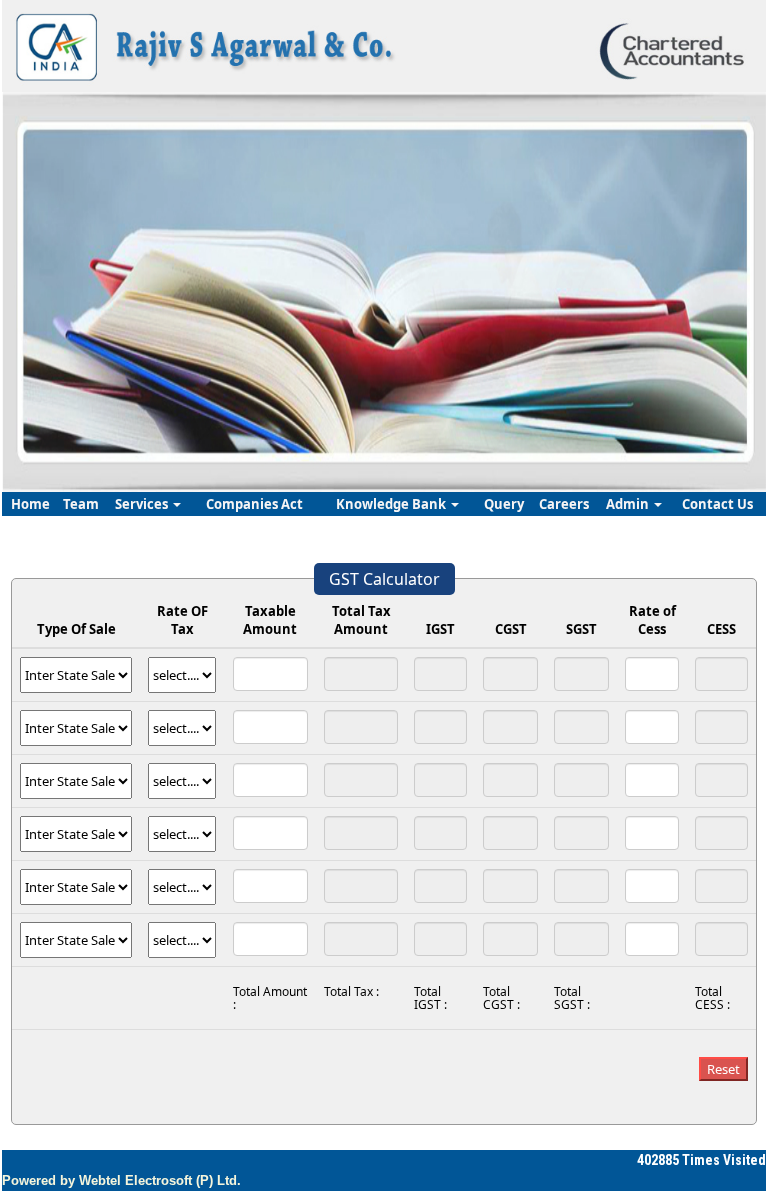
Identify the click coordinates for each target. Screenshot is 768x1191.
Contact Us (717, 504)
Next (691, 288)
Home (30, 504)
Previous (69, 288)
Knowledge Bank (392, 504)
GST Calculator (384, 579)
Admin (629, 504)
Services (143, 504)
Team (81, 504)
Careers (564, 504)
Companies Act (254, 504)
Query (504, 504)
